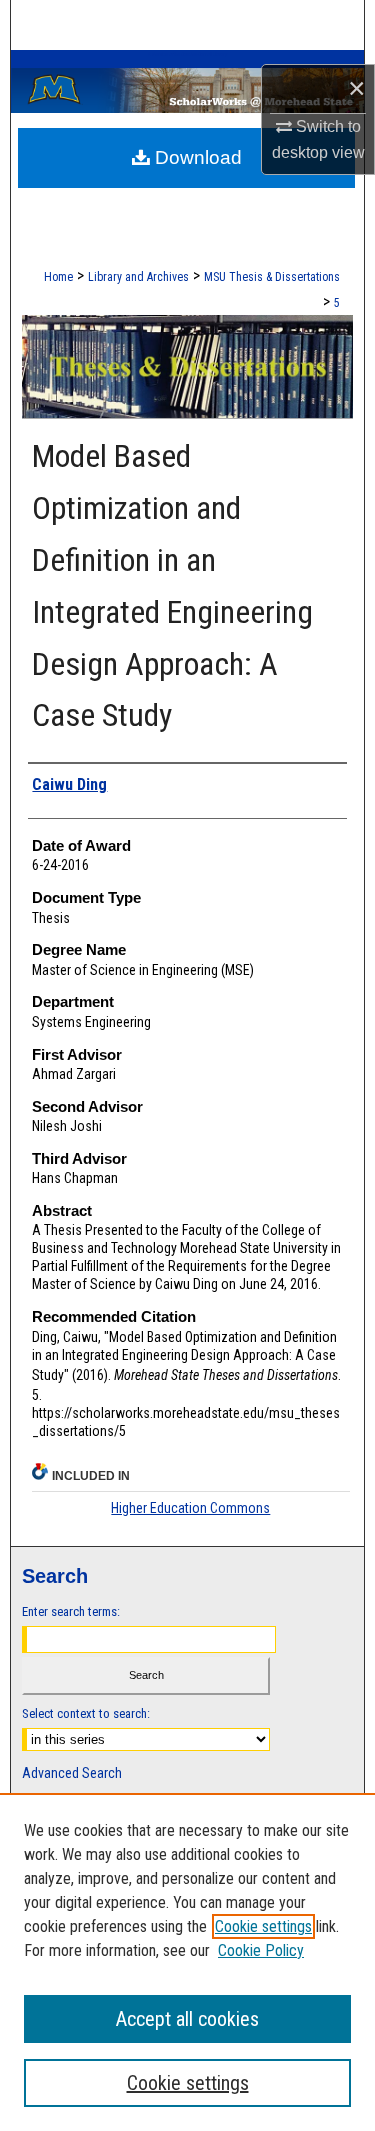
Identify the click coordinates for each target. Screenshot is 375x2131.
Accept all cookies (187, 2019)
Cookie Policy (261, 1950)
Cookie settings (263, 1926)
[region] (187, 1962)
